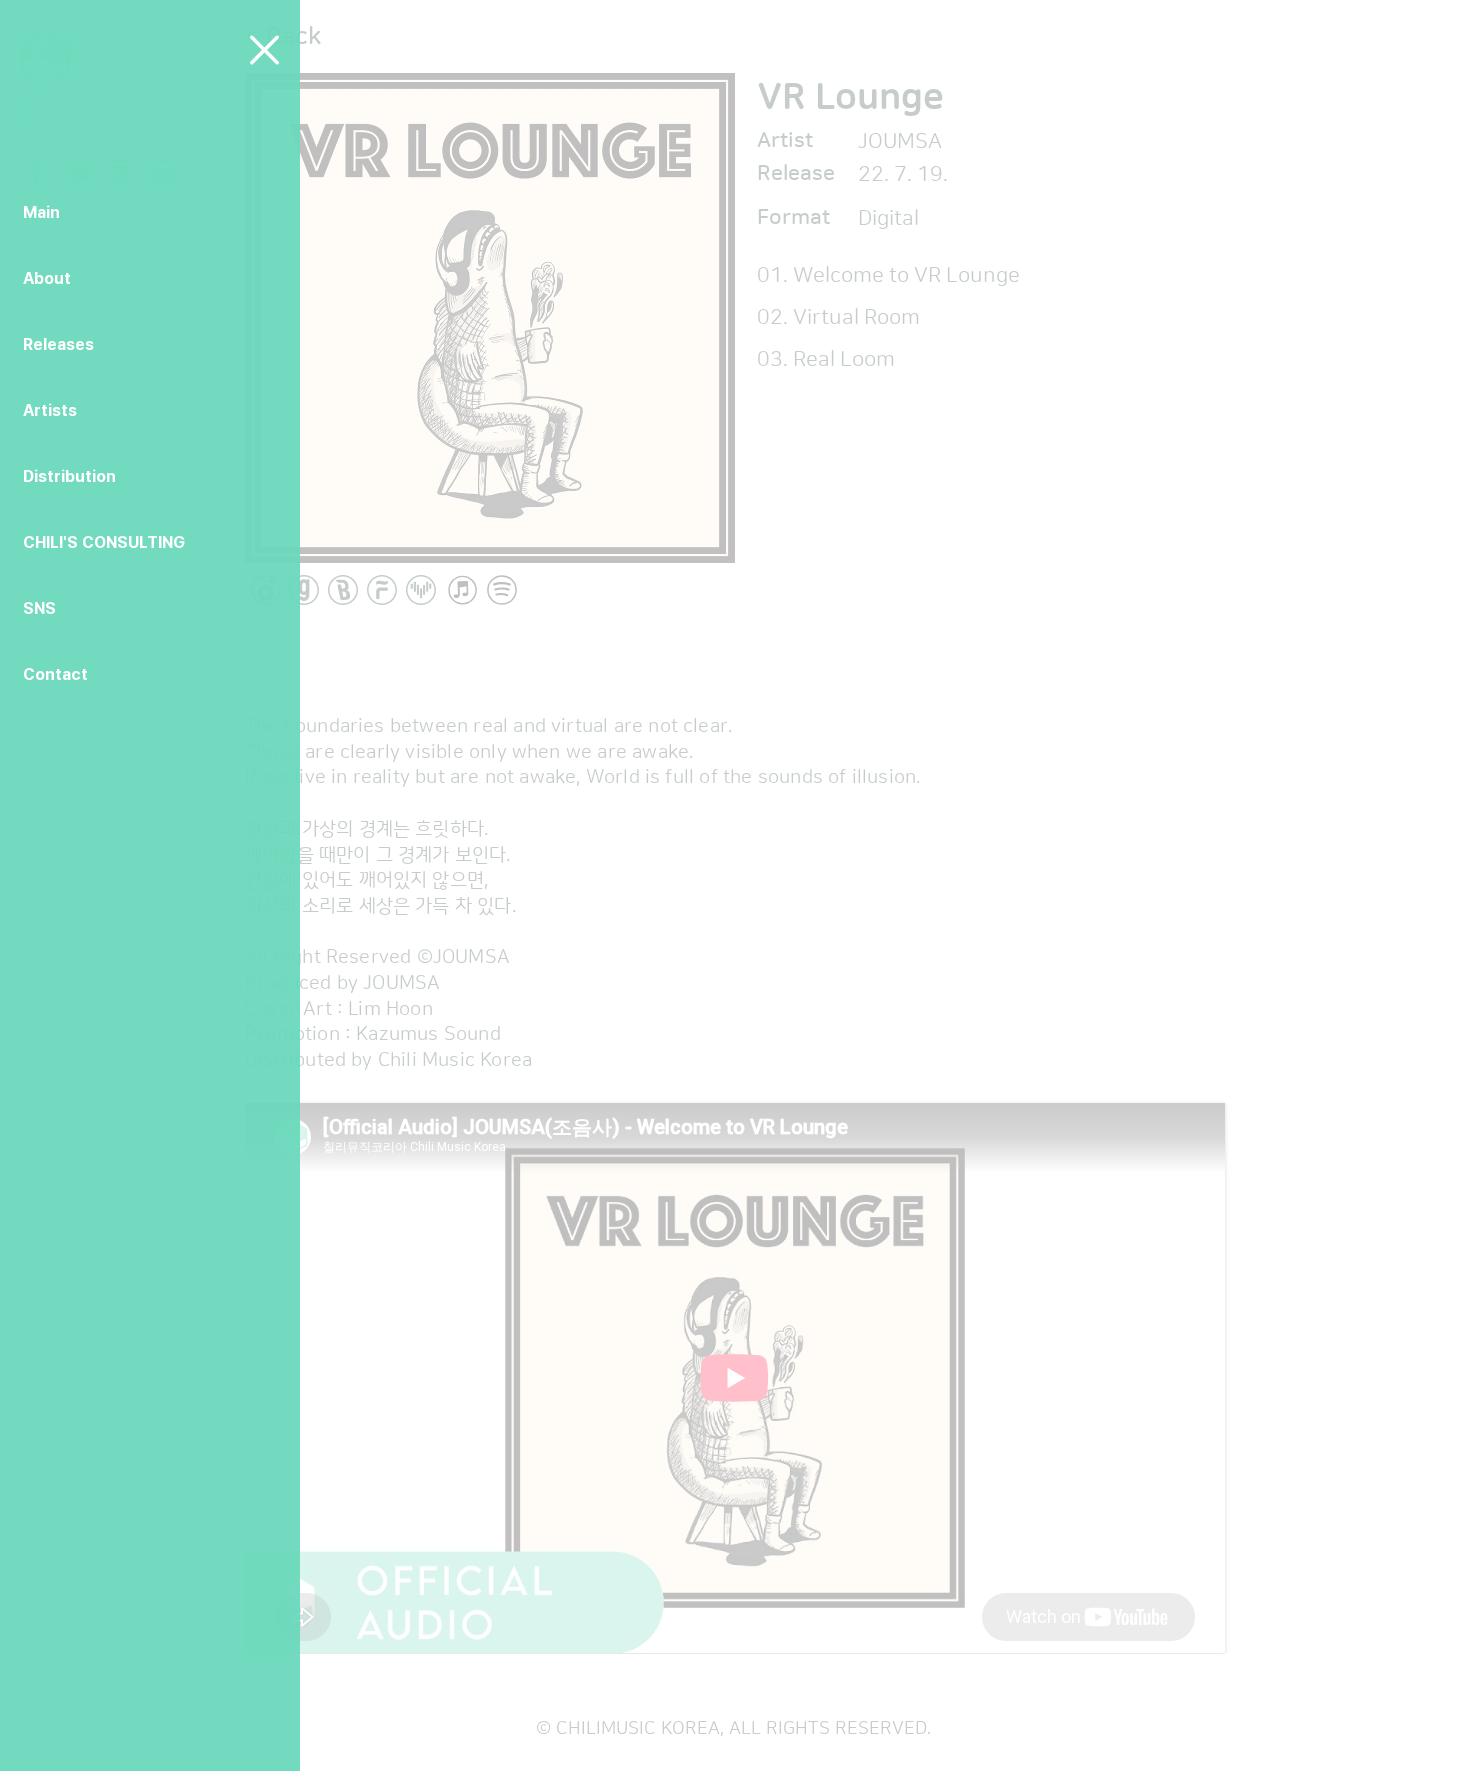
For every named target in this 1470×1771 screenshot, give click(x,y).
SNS (39, 608)
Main (41, 212)
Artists (50, 410)
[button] (264, 50)
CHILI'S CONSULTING (104, 542)
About (47, 278)
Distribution (69, 476)
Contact (55, 674)
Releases (58, 344)
